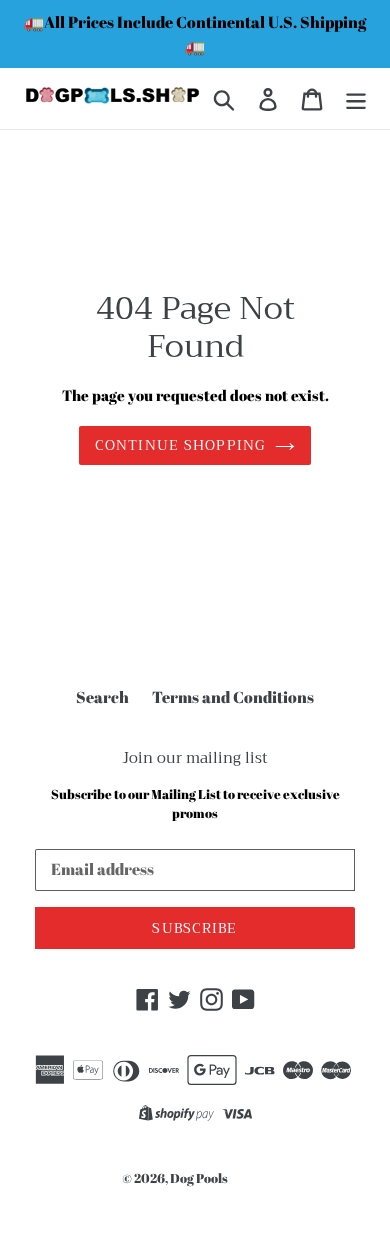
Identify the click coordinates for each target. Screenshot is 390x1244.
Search (102, 697)
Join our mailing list (195, 758)
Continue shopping (180, 445)
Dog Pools (199, 1178)
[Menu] (356, 99)
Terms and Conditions (233, 697)
